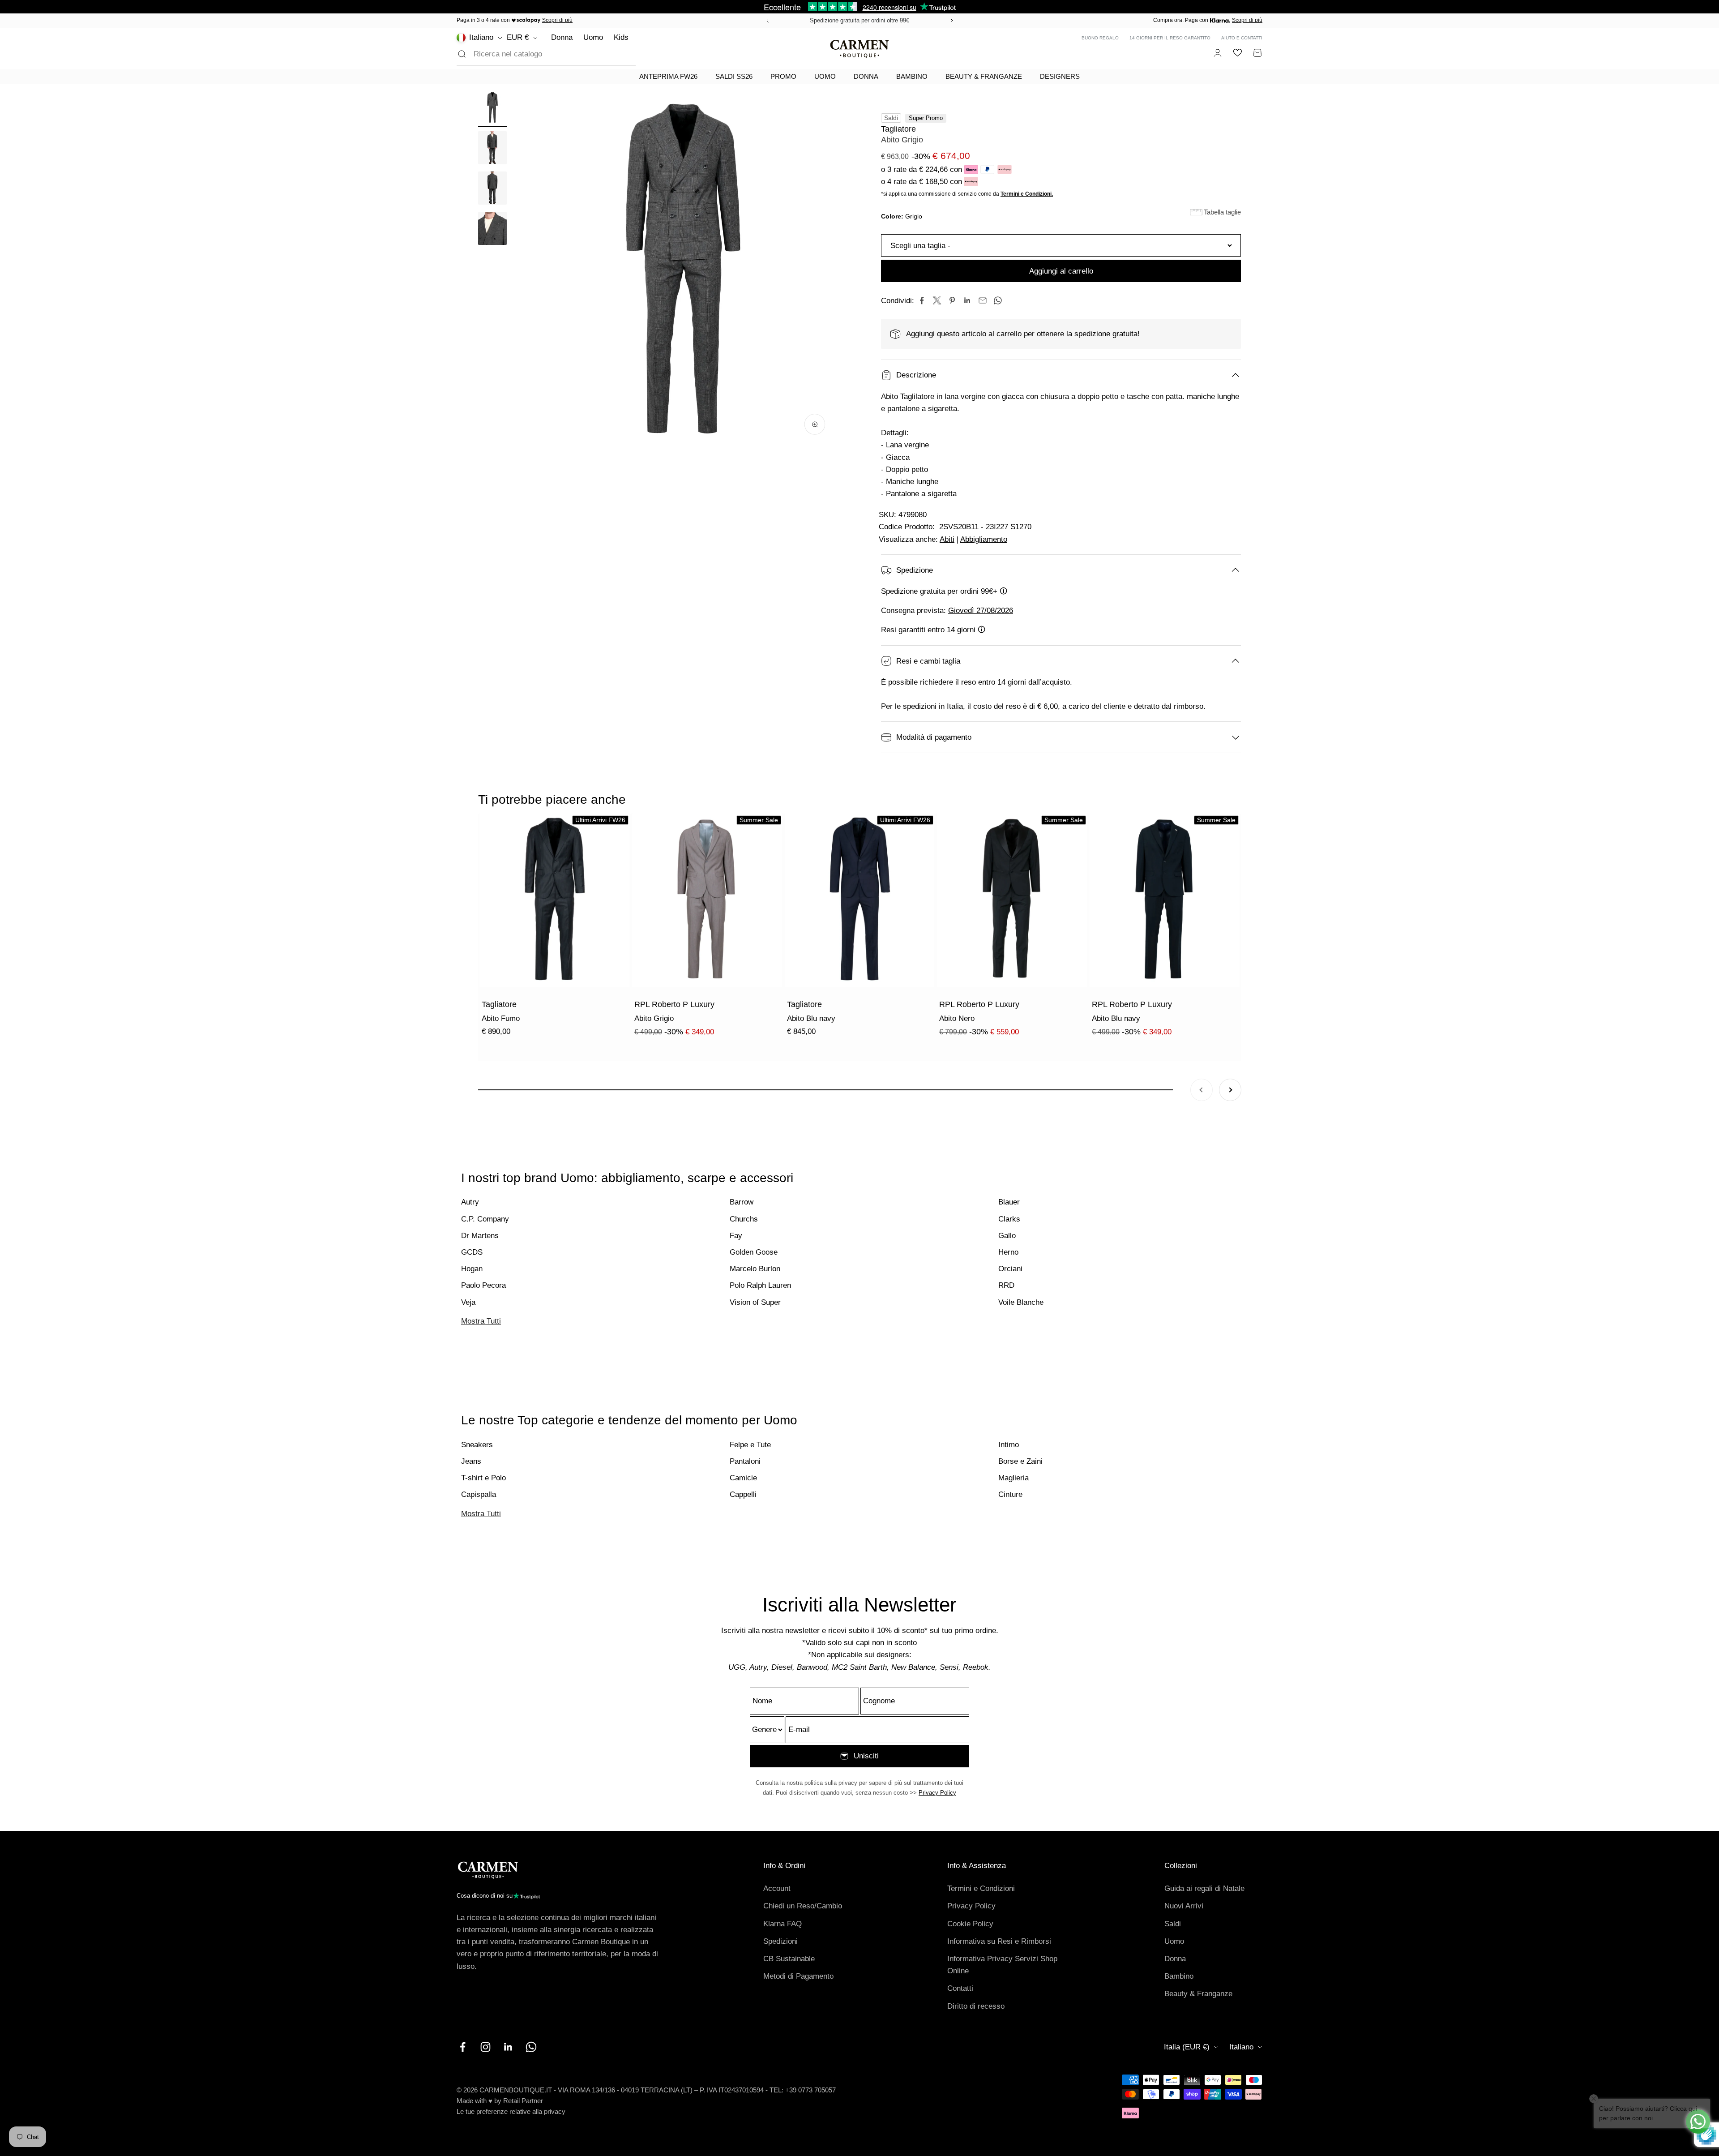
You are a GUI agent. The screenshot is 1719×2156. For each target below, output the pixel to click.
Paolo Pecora (483, 1285)
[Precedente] (766, 21)
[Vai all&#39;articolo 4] (492, 230)
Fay (736, 1236)
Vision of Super (755, 1302)
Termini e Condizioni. (1027, 194)
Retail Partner (523, 2101)
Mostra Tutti (481, 1321)
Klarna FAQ (783, 1924)
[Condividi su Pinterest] (952, 300)
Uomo (593, 37)
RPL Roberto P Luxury (674, 1004)
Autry (470, 1202)
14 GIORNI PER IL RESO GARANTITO (1170, 38)
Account (777, 1888)
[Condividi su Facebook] (922, 300)
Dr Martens (480, 1236)
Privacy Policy (937, 1793)
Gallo (1007, 1236)
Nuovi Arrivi (1184, 1906)
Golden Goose (754, 1252)
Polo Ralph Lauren (760, 1285)
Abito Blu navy (811, 1018)
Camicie (743, 1478)
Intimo (1009, 1445)
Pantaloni (745, 1461)
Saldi (1173, 1924)
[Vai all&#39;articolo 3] (492, 189)
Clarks (1009, 1219)
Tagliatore (898, 129)
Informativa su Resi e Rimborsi (999, 1941)
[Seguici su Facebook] (463, 2047)
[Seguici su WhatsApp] (531, 2047)
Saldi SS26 (734, 76)
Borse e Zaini (1020, 1461)
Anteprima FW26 (668, 76)
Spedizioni (780, 1941)
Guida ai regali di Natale (1204, 1888)
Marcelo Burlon (755, 1269)
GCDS (472, 1252)
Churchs (744, 1219)
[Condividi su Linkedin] (967, 300)
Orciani (1010, 1269)
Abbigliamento (984, 539)
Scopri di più (557, 20)
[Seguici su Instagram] (485, 2047)
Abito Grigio (654, 1018)
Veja (468, 1302)
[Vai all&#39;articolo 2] (492, 149)
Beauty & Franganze (984, 76)
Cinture (1010, 1494)
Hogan (472, 1269)
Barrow (742, 1202)
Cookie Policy (970, 1924)
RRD (1006, 1285)
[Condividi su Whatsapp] (998, 300)
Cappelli (743, 1494)
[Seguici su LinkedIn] (508, 2047)
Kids (621, 37)
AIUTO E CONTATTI (1242, 38)
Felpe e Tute (750, 1445)
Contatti (960, 1988)
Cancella (607, 54)
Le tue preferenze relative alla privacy (511, 2111)
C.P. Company (485, 1219)
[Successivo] (953, 21)
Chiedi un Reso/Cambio (803, 1906)
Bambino (912, 76)
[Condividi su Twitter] (937, 300)
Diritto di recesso (976, 2006)
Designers (1060, 76)
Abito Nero (957, 1018)
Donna (562, 37)
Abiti (947, 539)
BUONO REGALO (1100, 38)
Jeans (471, 1461)
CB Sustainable (789, 1959)
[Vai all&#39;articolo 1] (492, 109)
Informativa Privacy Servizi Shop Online (1002, 1965)
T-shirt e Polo (483, 1478)
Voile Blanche (1021, 1302)
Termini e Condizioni (981, 1888)
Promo (783, 76)
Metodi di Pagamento (798, 1976)
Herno (1008, 1252)
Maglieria (1013, 1478)
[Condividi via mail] (983, 300)
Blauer (1009, 1202)
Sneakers (477, 1445)
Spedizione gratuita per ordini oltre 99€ (859, 20)
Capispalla (479, 1494)
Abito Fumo (501, 1018)
